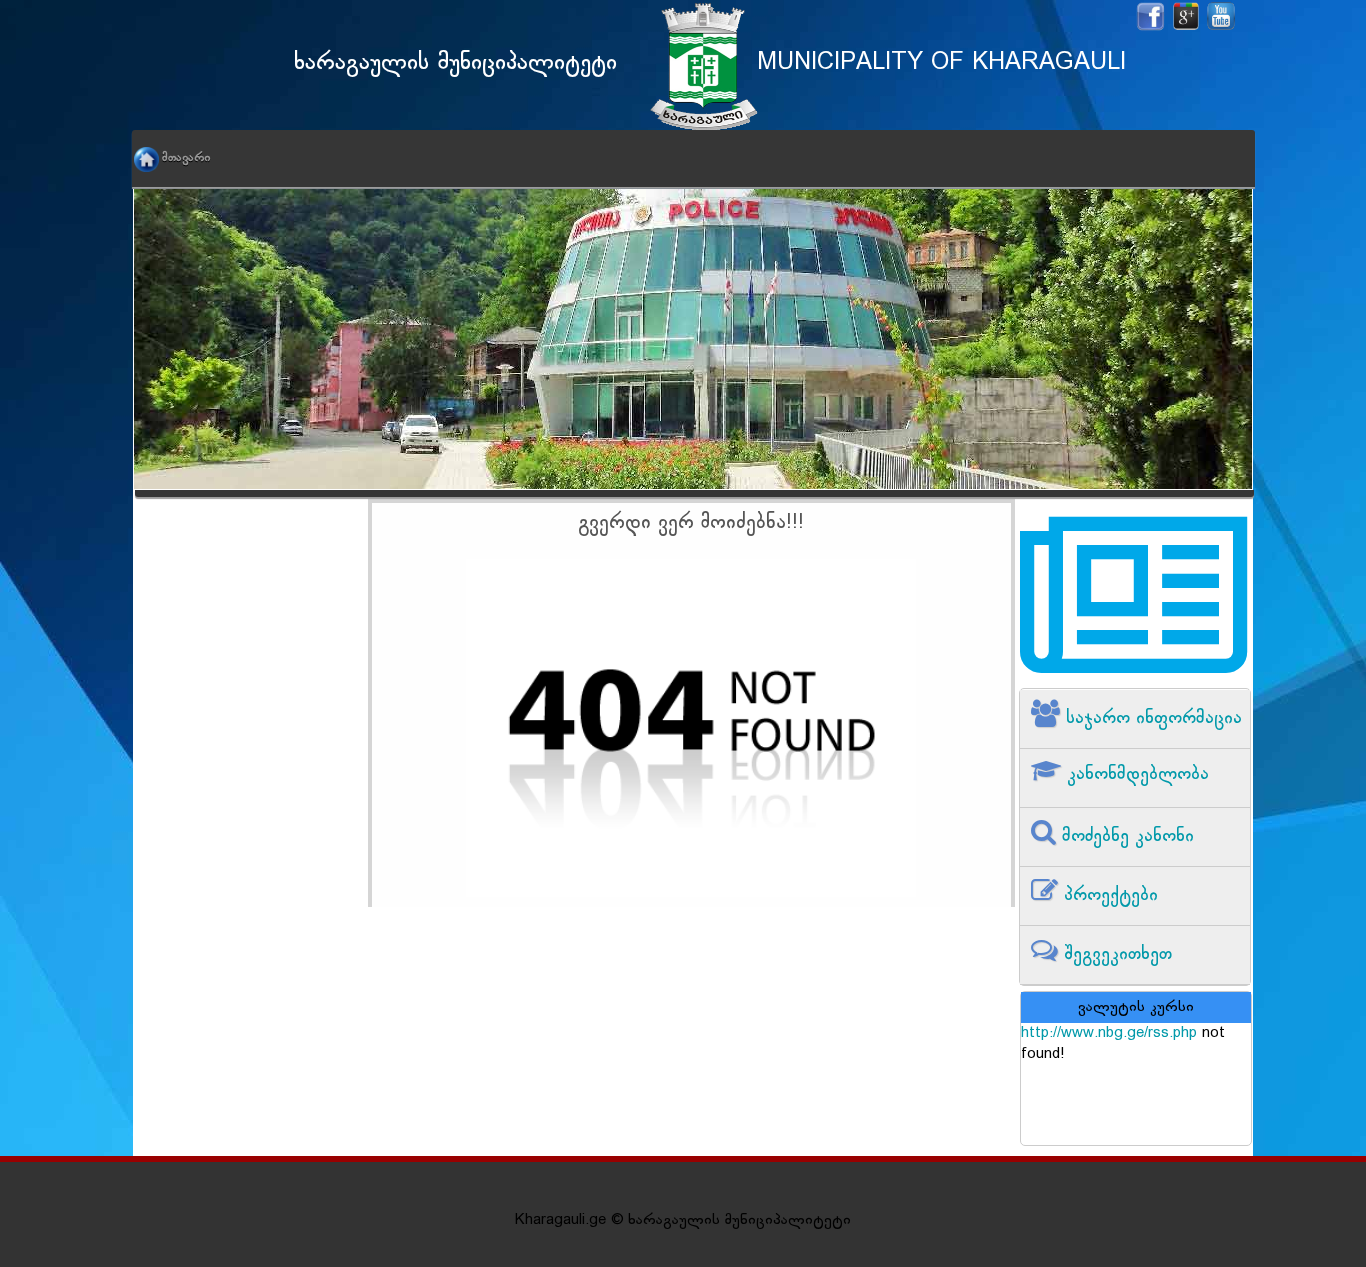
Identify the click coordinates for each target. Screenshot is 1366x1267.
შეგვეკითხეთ (1115, 954)
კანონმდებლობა (1135, 774)
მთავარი (186, 158)
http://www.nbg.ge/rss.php (1109, 1033)
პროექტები (1108, 895)
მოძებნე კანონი (1125, 836)
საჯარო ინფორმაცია (1151, 718)
